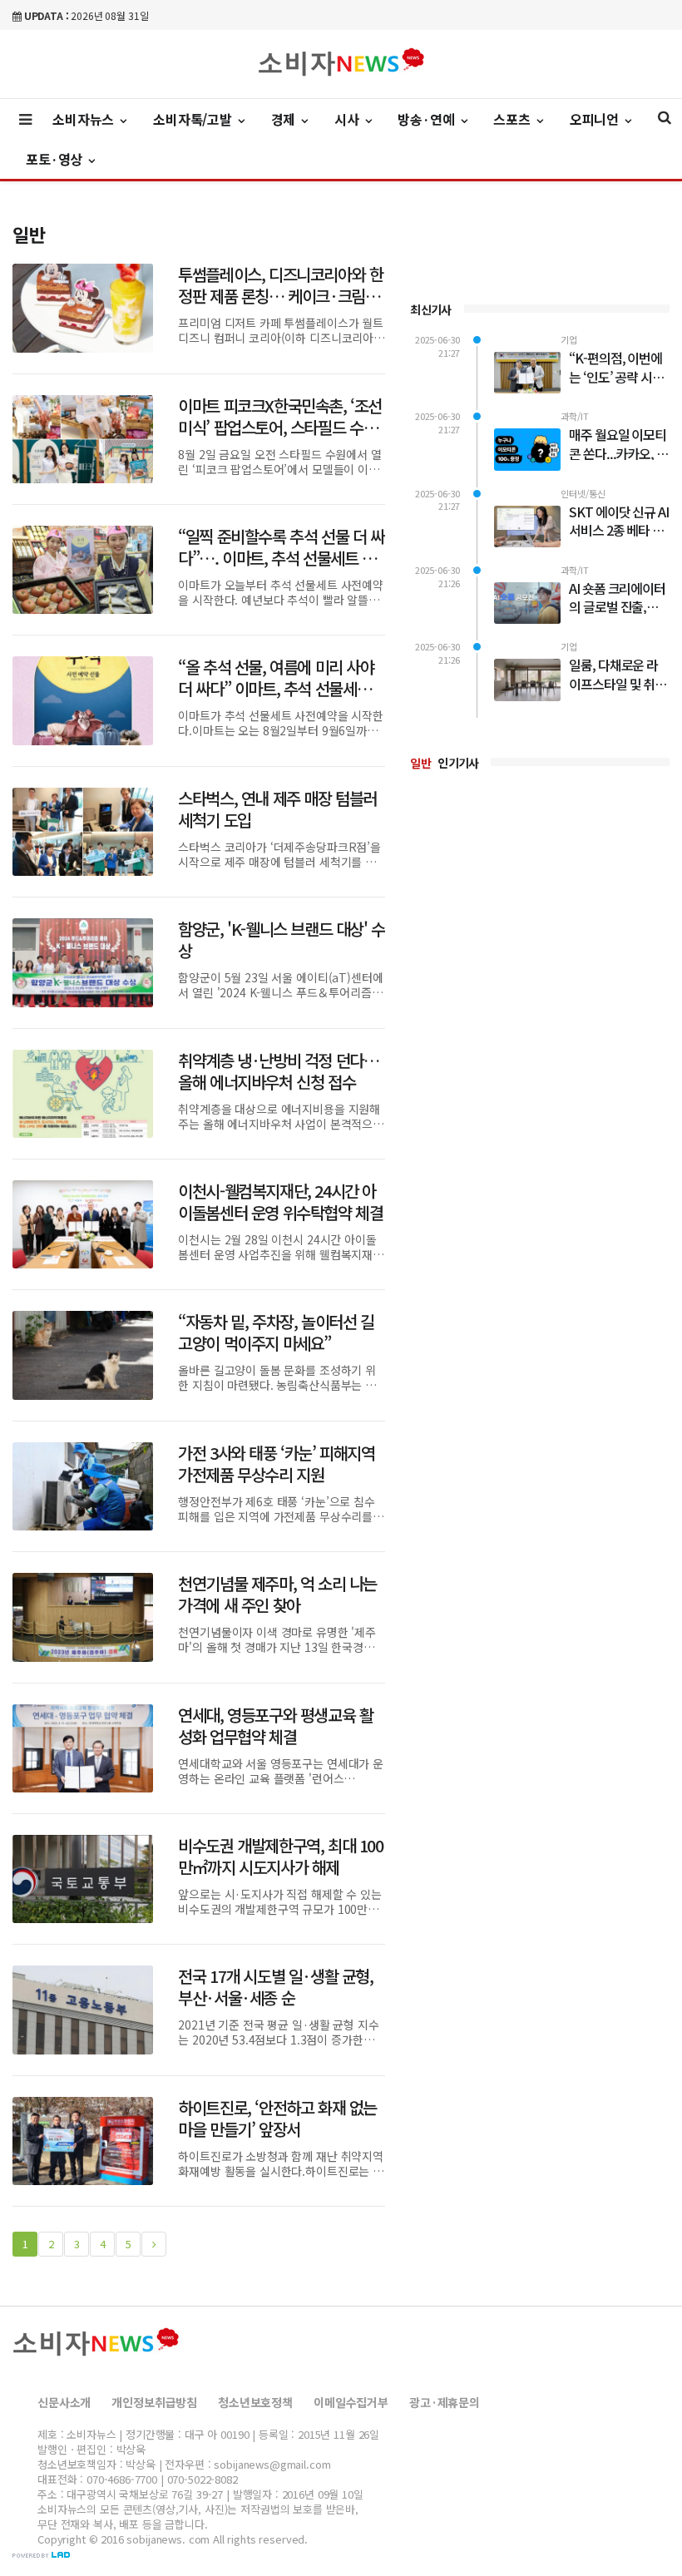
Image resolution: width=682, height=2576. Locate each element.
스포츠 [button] (513, 119)
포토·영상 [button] (56, 159)
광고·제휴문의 (445, 2402)
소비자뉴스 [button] (85, 119)
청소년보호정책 (255, 2402)
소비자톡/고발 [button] (194, 119)
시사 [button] (348, 119)
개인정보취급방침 (154, 2402)
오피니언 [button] (596, 119)
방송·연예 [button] (427, 119)
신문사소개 (64, 2402)
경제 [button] (285, 119)
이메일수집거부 (351, 2402)
